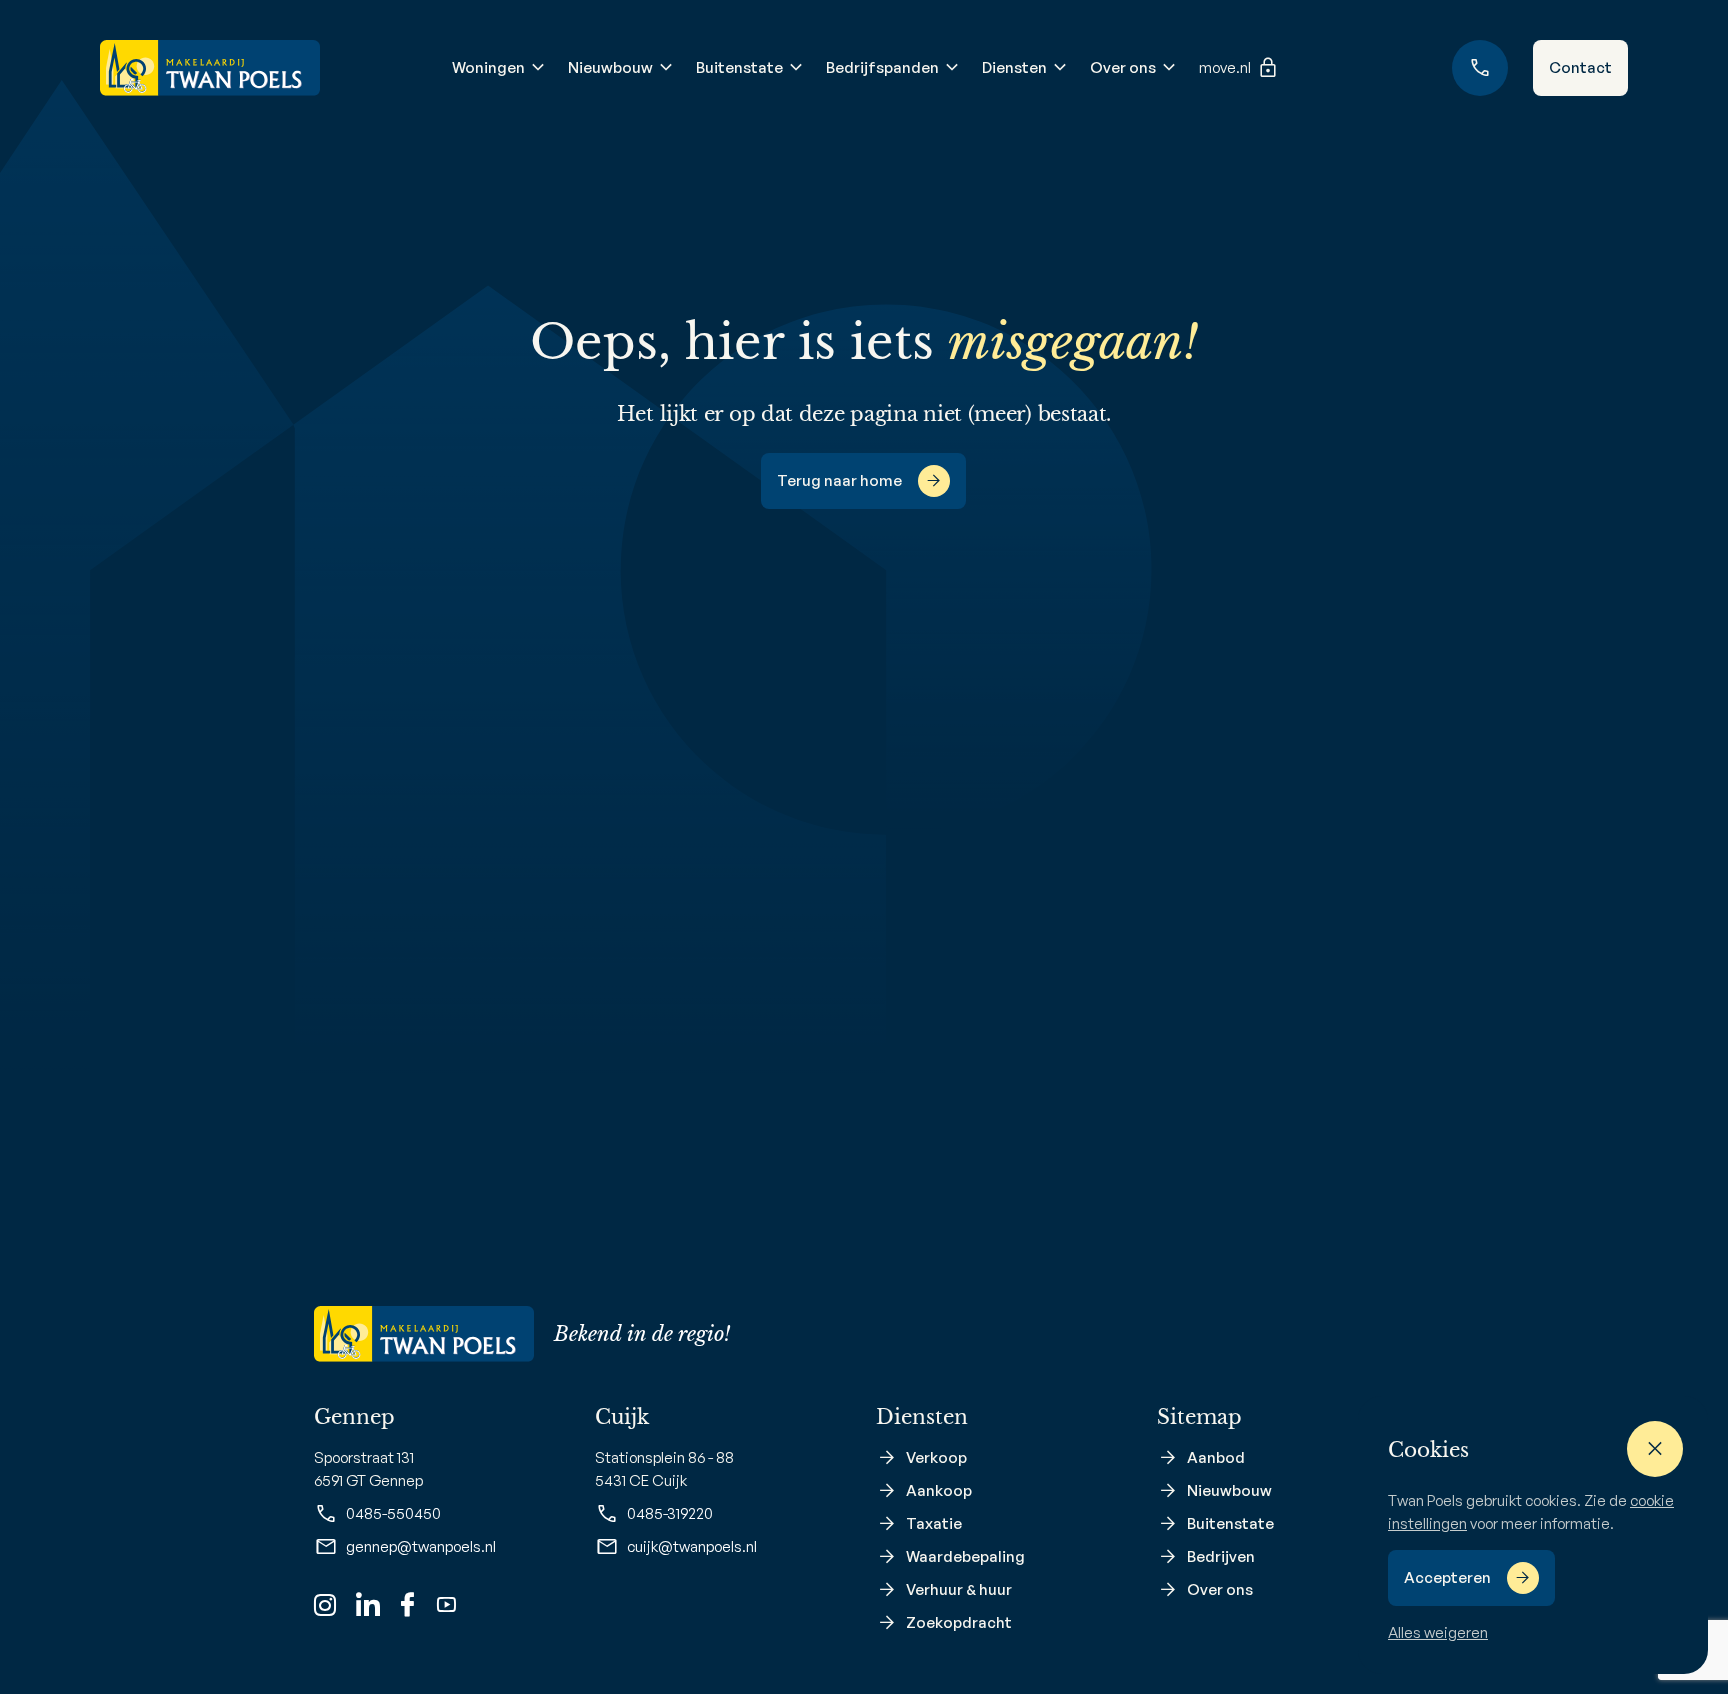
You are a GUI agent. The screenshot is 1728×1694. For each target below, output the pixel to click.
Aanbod (1216, 1457)
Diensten (1014, 67)
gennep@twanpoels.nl (421, 1546)
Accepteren (1447, 1577)
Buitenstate (739, 67)
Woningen (488, 67)
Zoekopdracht (959, 1622)
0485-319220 (670, 1513)
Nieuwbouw (610, 67)
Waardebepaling (965, 1556)
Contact (1580, 67)
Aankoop (939, 1490)
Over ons (1123, 67)
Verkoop (936, 1457)
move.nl (1225, 67)
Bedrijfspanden (882, 67)
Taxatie (934, 1523)
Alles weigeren (1438, 1632)
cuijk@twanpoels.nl (692, 1546)
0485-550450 (393, 1513)
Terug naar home (839, 480)
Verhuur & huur (959, 1589)
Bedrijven (1221, 1556)
